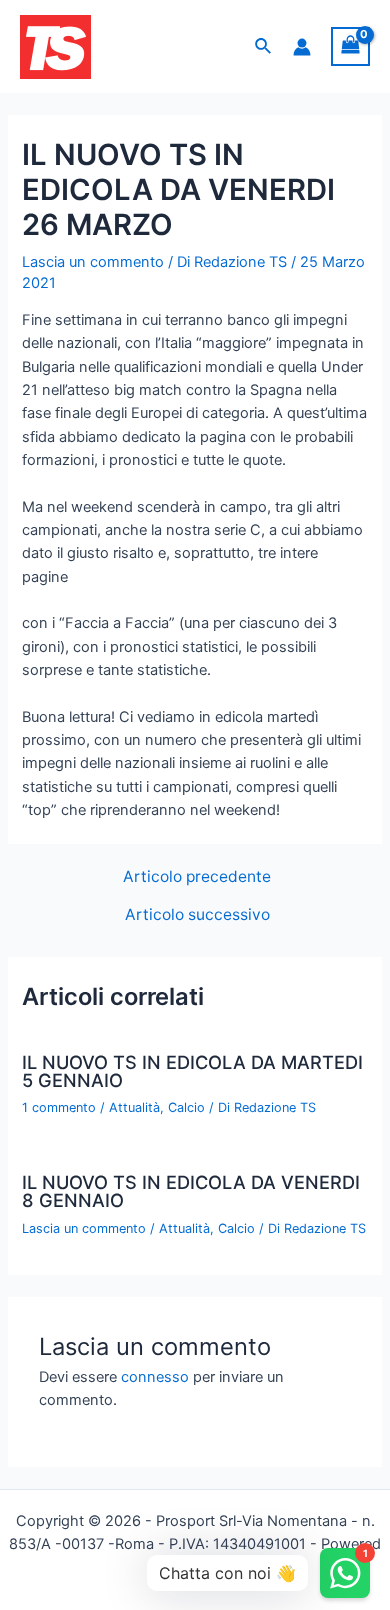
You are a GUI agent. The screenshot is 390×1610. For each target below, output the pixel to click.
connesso (155, 1377)
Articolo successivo (197, 915)
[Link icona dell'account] (302, 47)
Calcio (186, 1107)
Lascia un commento (93, 262)
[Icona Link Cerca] (264, 46)
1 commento (59, 1107)
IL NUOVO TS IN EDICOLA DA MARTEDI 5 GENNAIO (192, 1071)
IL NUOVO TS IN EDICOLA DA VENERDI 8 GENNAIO (191, 1191)
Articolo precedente (197, 877)
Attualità (134, 1107)
